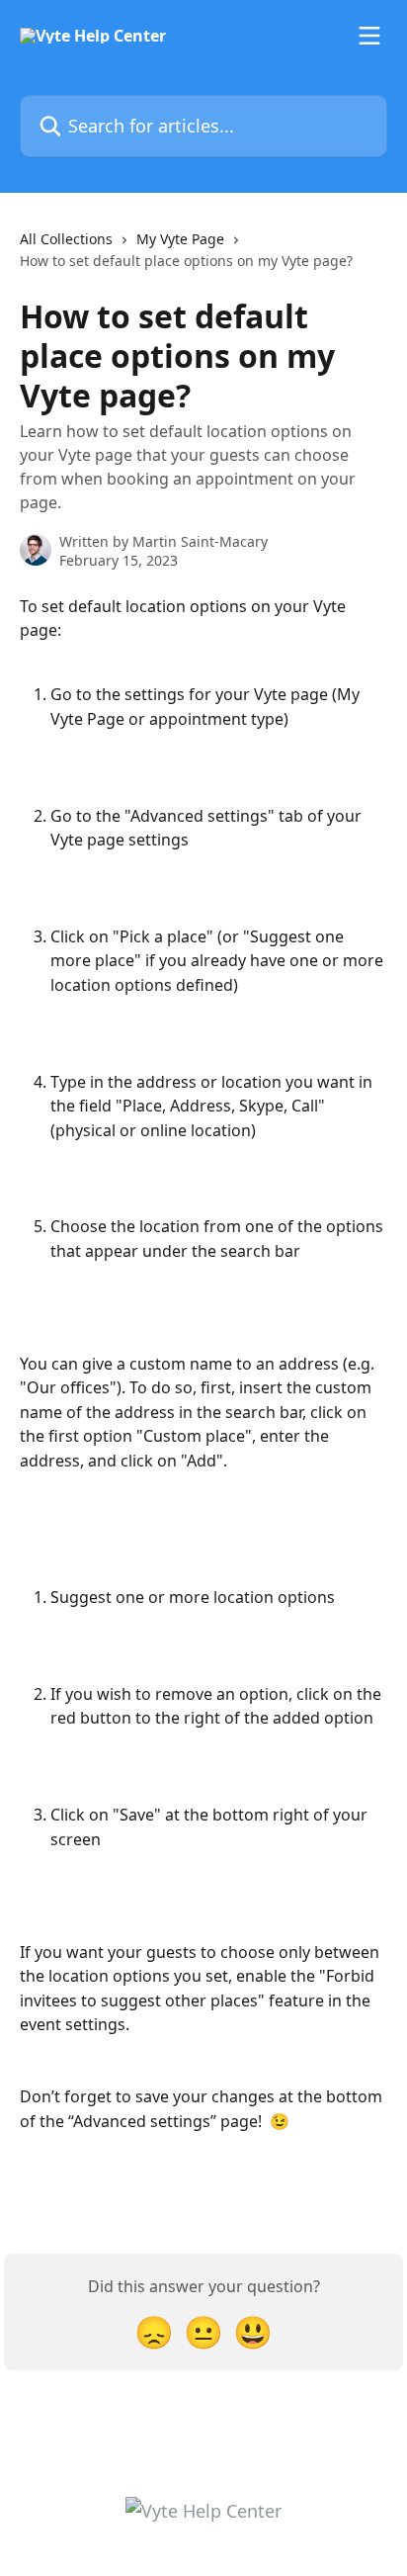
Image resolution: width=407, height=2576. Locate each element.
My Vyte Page (180, 239)
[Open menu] (369, 36)
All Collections (66, 239)
